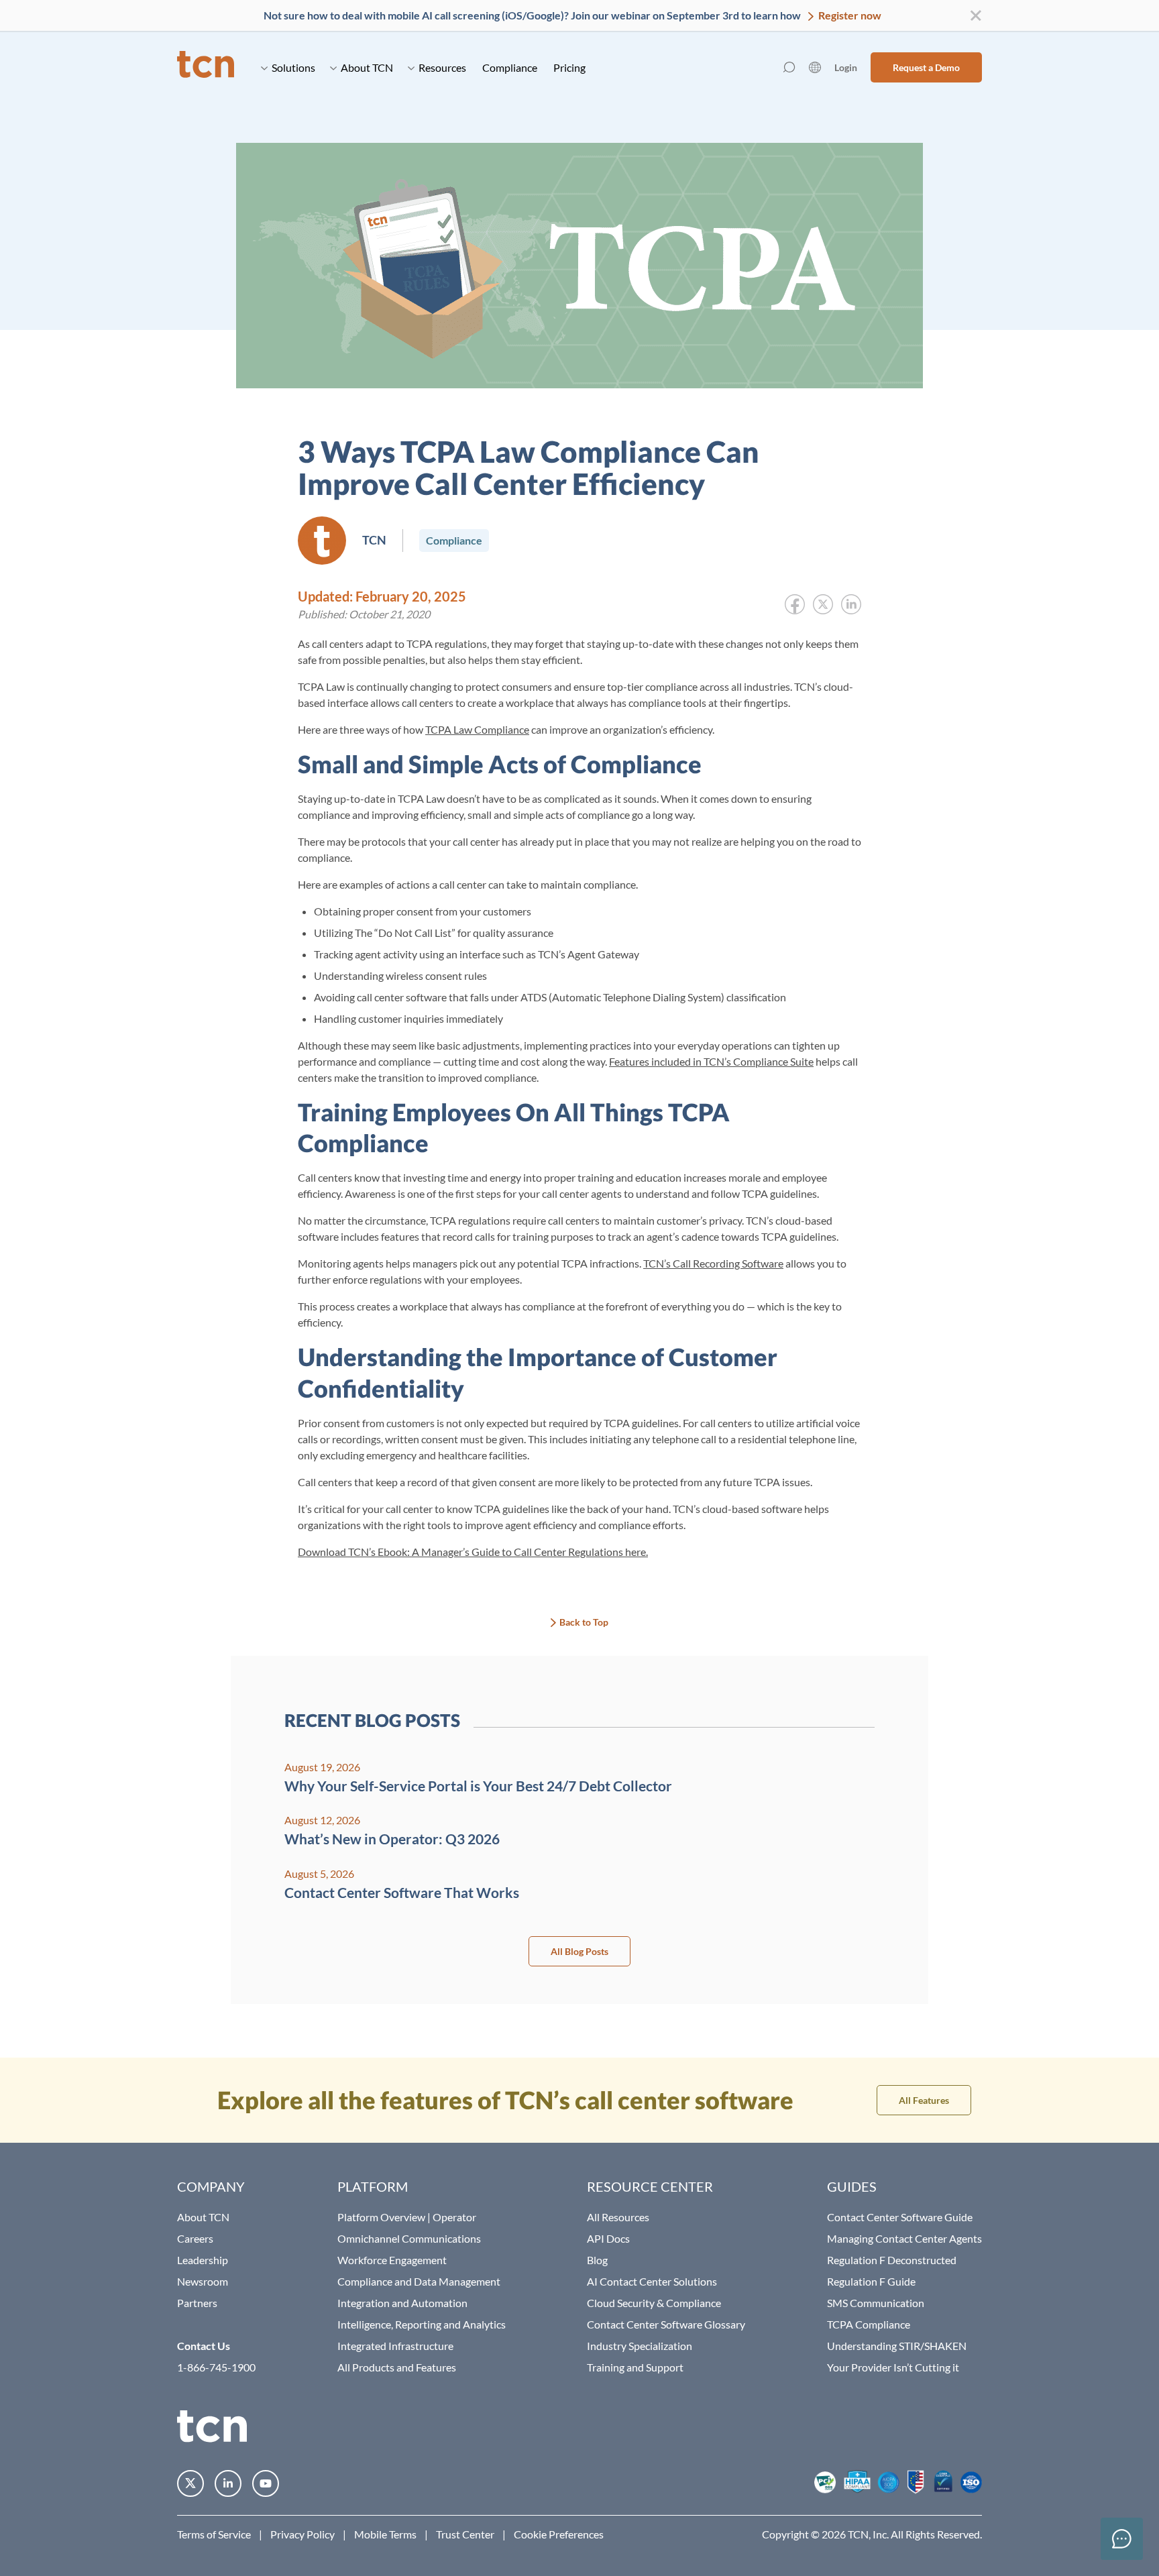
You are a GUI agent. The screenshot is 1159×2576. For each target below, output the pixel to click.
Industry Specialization (640, 2346)
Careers (195, 2238)
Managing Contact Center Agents (904, 2238)
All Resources (618, 2217)
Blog (597, 2260)
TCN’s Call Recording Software (713, 1263)
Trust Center (465, 2534)
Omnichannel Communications (409, 2238)
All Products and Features (397, 2367)
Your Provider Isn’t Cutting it (893, 2367)
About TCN (367, 67)
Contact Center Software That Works (402, 1892)
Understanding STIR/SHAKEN (897, 2346)
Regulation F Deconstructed (892, 2260)
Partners (197, 2303)
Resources (442, 67)
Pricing (569, 67)
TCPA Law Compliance (477, 729)
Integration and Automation (402, 2303)
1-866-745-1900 (216, 2367)
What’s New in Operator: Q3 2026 (392, 1839)
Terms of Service (214, 2534)
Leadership (203, 2260)
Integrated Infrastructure (395, 2346)
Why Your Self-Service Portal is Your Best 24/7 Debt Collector (478, 1786)
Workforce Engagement (392, 2260)
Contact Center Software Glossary (666, 2324)
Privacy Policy (302, 2534)
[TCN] (206, 67)
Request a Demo (926, 67)
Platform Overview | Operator (407, 2217)
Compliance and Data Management (419, 2281)
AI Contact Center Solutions (652, 2281)
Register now (849, 15)
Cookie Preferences (559, 2534)
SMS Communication (876, 2303)
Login (846, 67)
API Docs (608, 2238)
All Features (924, 2100)
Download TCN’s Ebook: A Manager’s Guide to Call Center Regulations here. (473, 1552)
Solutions (293, 67)
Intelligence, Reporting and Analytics (422, 2324)
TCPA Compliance (869, 2324)
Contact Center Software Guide (900, 2217)
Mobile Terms (385, 2534)
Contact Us (204, 2346)
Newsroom (203, 2281)
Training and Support (635, 2367)
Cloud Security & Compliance (654, 2303)
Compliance (510, 67)
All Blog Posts (579, 1951)
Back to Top (584, 1622)
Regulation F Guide (871, 2281)
